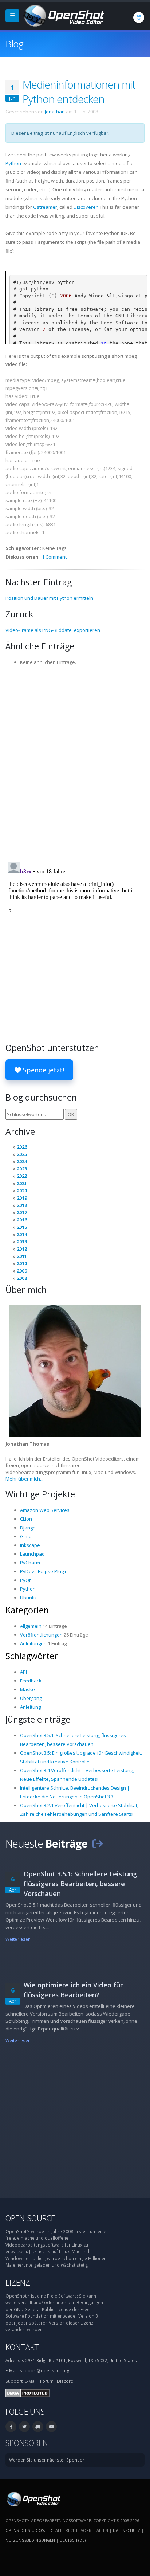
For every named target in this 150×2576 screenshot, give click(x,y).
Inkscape (30, 1545)
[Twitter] (24, 2427)
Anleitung (30, 1707)
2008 (22, 1278)
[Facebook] (11, 2427)
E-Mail (31, 2381)
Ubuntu (28, 1598)
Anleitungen (33, 1643)
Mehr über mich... (24, 1479)
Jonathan (55, 112)
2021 (22, 1183)
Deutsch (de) (73, 2540)
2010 (22, 1263)
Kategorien (27, 1610)
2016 (22, 1220)
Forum (47, 2381)
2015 (22, 1227)
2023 (22, 1169)
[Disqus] (75, 761)
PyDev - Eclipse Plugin (44, 1571)
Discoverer (86, 207)
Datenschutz (127, 2530)
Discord (65, 2381)
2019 (22, 1198)
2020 (22, 1191)
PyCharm (30, 1563)
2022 (22, 1176)
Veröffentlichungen (41, 1635)
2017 (22, 1212)
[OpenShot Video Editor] (63, 15)
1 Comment (54, 557)
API (23, 1672)
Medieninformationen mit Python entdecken (79, 92)
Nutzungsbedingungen (30, 2540)
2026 (22, 1147)
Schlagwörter (32, 1656)
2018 (22, 1205)
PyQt (25, 1580)
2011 (22, 1256)
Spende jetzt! (43, 1070)
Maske (27, 1689)
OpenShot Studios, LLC (29, 2530)
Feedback (31, 1681)
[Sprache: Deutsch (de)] (139, 17)
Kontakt (22, 2347)
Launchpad (32, 1554)
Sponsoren (27, 2443)
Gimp (26, 1536)
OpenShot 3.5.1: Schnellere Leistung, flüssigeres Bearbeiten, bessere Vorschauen (81, 1884)
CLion (26, 1519)
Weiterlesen (18, 1939)
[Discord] (38, 2427)
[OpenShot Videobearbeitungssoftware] (33, 2498)
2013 (22, 1242)
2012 (22, 1249)
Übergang (31, 1698)
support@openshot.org (44, 2370)
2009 (22, 1271)
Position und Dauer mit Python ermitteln (49, 598)
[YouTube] (51, 2427)
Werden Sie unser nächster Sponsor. (47, 2460)
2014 (22, 1234)
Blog (14, 44)
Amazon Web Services (45, 1510)
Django (28, 1528)
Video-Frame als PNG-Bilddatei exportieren (53, 630)
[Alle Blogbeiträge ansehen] (98, 1843)
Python (13, 163)
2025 (22, 1154)
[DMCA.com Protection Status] (27, 2392)
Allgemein (31, 1626)
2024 (22, 1161)
